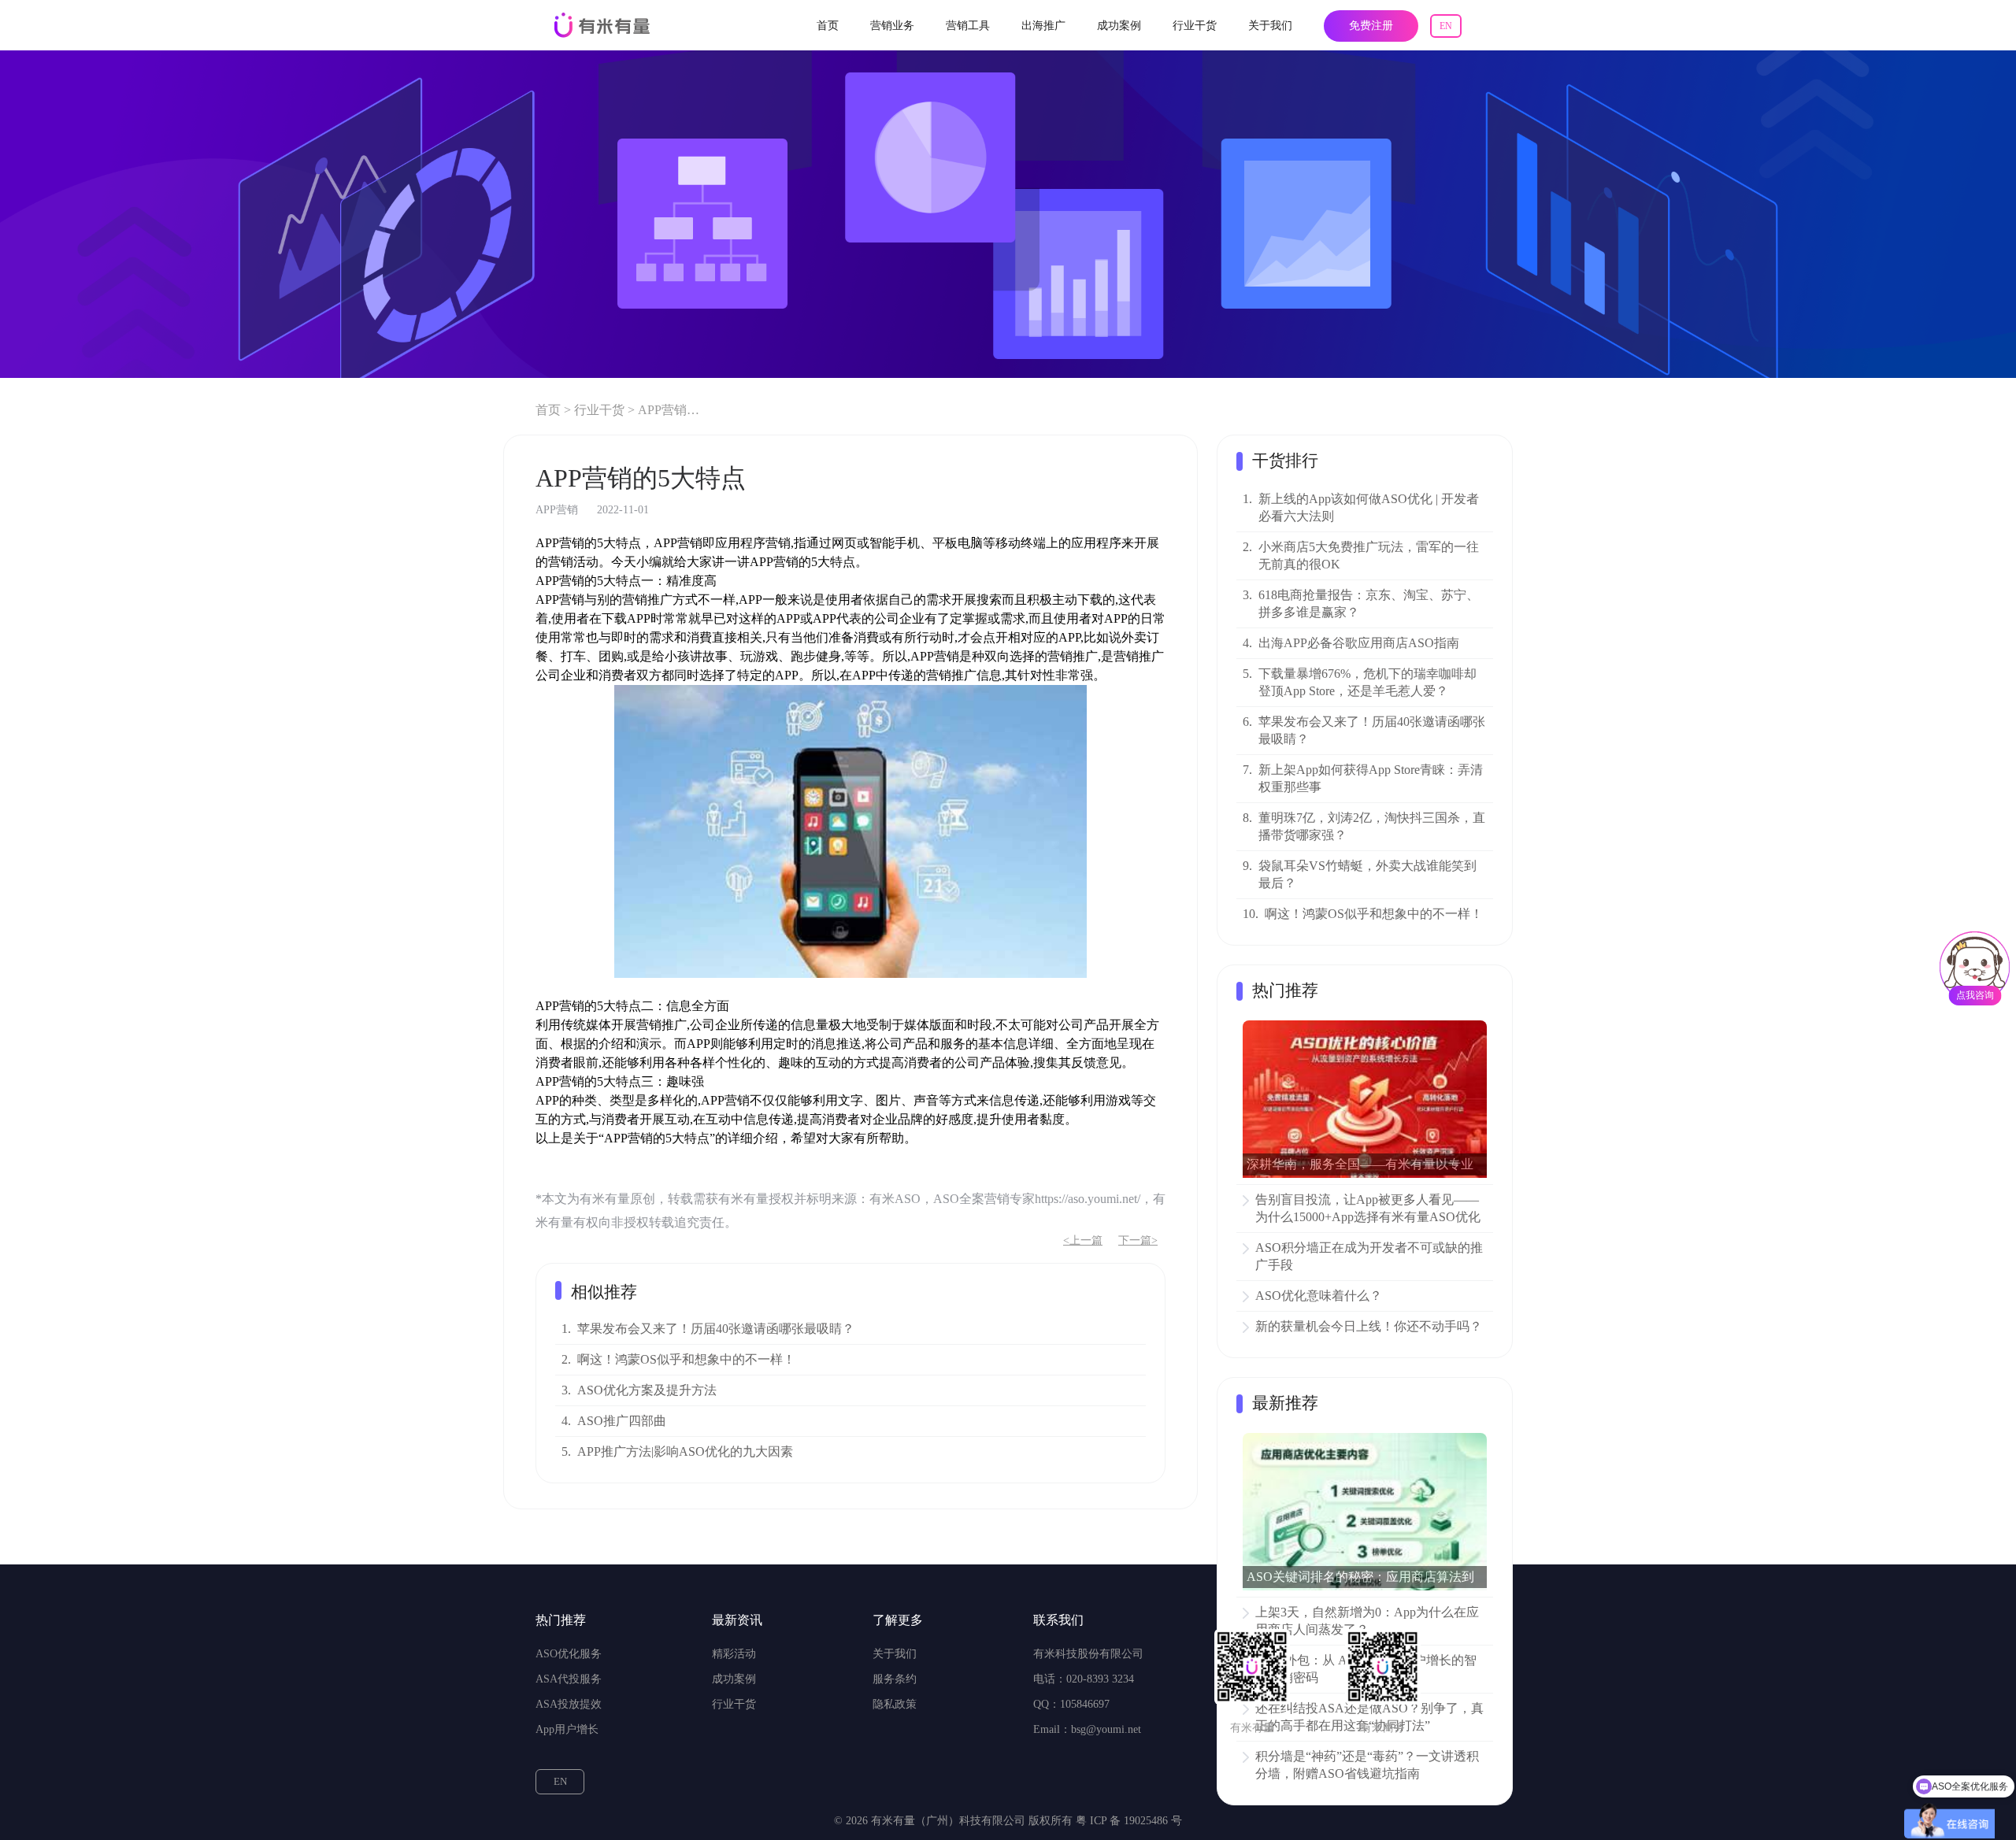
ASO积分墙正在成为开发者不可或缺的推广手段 (1369, 1256)
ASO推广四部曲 (622, 1421)
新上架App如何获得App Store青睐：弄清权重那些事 (1371, 778)
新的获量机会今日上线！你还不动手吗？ (1369, 1326)
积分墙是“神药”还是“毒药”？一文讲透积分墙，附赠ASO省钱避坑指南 (1367, 1765)
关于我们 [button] (1270, 26)
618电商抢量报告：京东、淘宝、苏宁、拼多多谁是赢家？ (1369, 603)
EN (1446, 26)
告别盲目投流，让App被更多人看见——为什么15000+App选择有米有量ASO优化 (1368, 1208)
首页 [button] (828, 26)
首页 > (553, 410)
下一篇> (1138, 1240)
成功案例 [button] (1119, 26)
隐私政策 (895, 1704)
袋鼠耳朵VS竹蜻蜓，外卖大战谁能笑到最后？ (1367, 874)
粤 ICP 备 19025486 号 (1129, 1821)
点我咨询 (1975, 995)
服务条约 (895, 1679)
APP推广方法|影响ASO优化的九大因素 (685, 1451)
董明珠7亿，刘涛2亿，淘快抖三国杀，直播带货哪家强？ (1372, 826)
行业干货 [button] (1195, 26)
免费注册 (1371, 26)
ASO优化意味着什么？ (1319, 1296)
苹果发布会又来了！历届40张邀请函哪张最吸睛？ (716, 1329)
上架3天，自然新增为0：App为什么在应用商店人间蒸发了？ (1367, 1621)
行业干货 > (604, 410)
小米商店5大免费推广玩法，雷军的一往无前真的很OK (1369, 555)
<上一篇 (1083, 1240)
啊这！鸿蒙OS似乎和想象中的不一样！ (686, 1359)
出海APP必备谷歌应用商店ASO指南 (1359, 643)
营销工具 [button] (968, 26)
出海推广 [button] (1043, 26)
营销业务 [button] (892, 26)
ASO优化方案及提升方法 (647, 1390)
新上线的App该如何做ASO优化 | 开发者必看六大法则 (1369, 507)
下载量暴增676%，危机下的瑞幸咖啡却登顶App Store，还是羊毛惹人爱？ (1367, 682)
